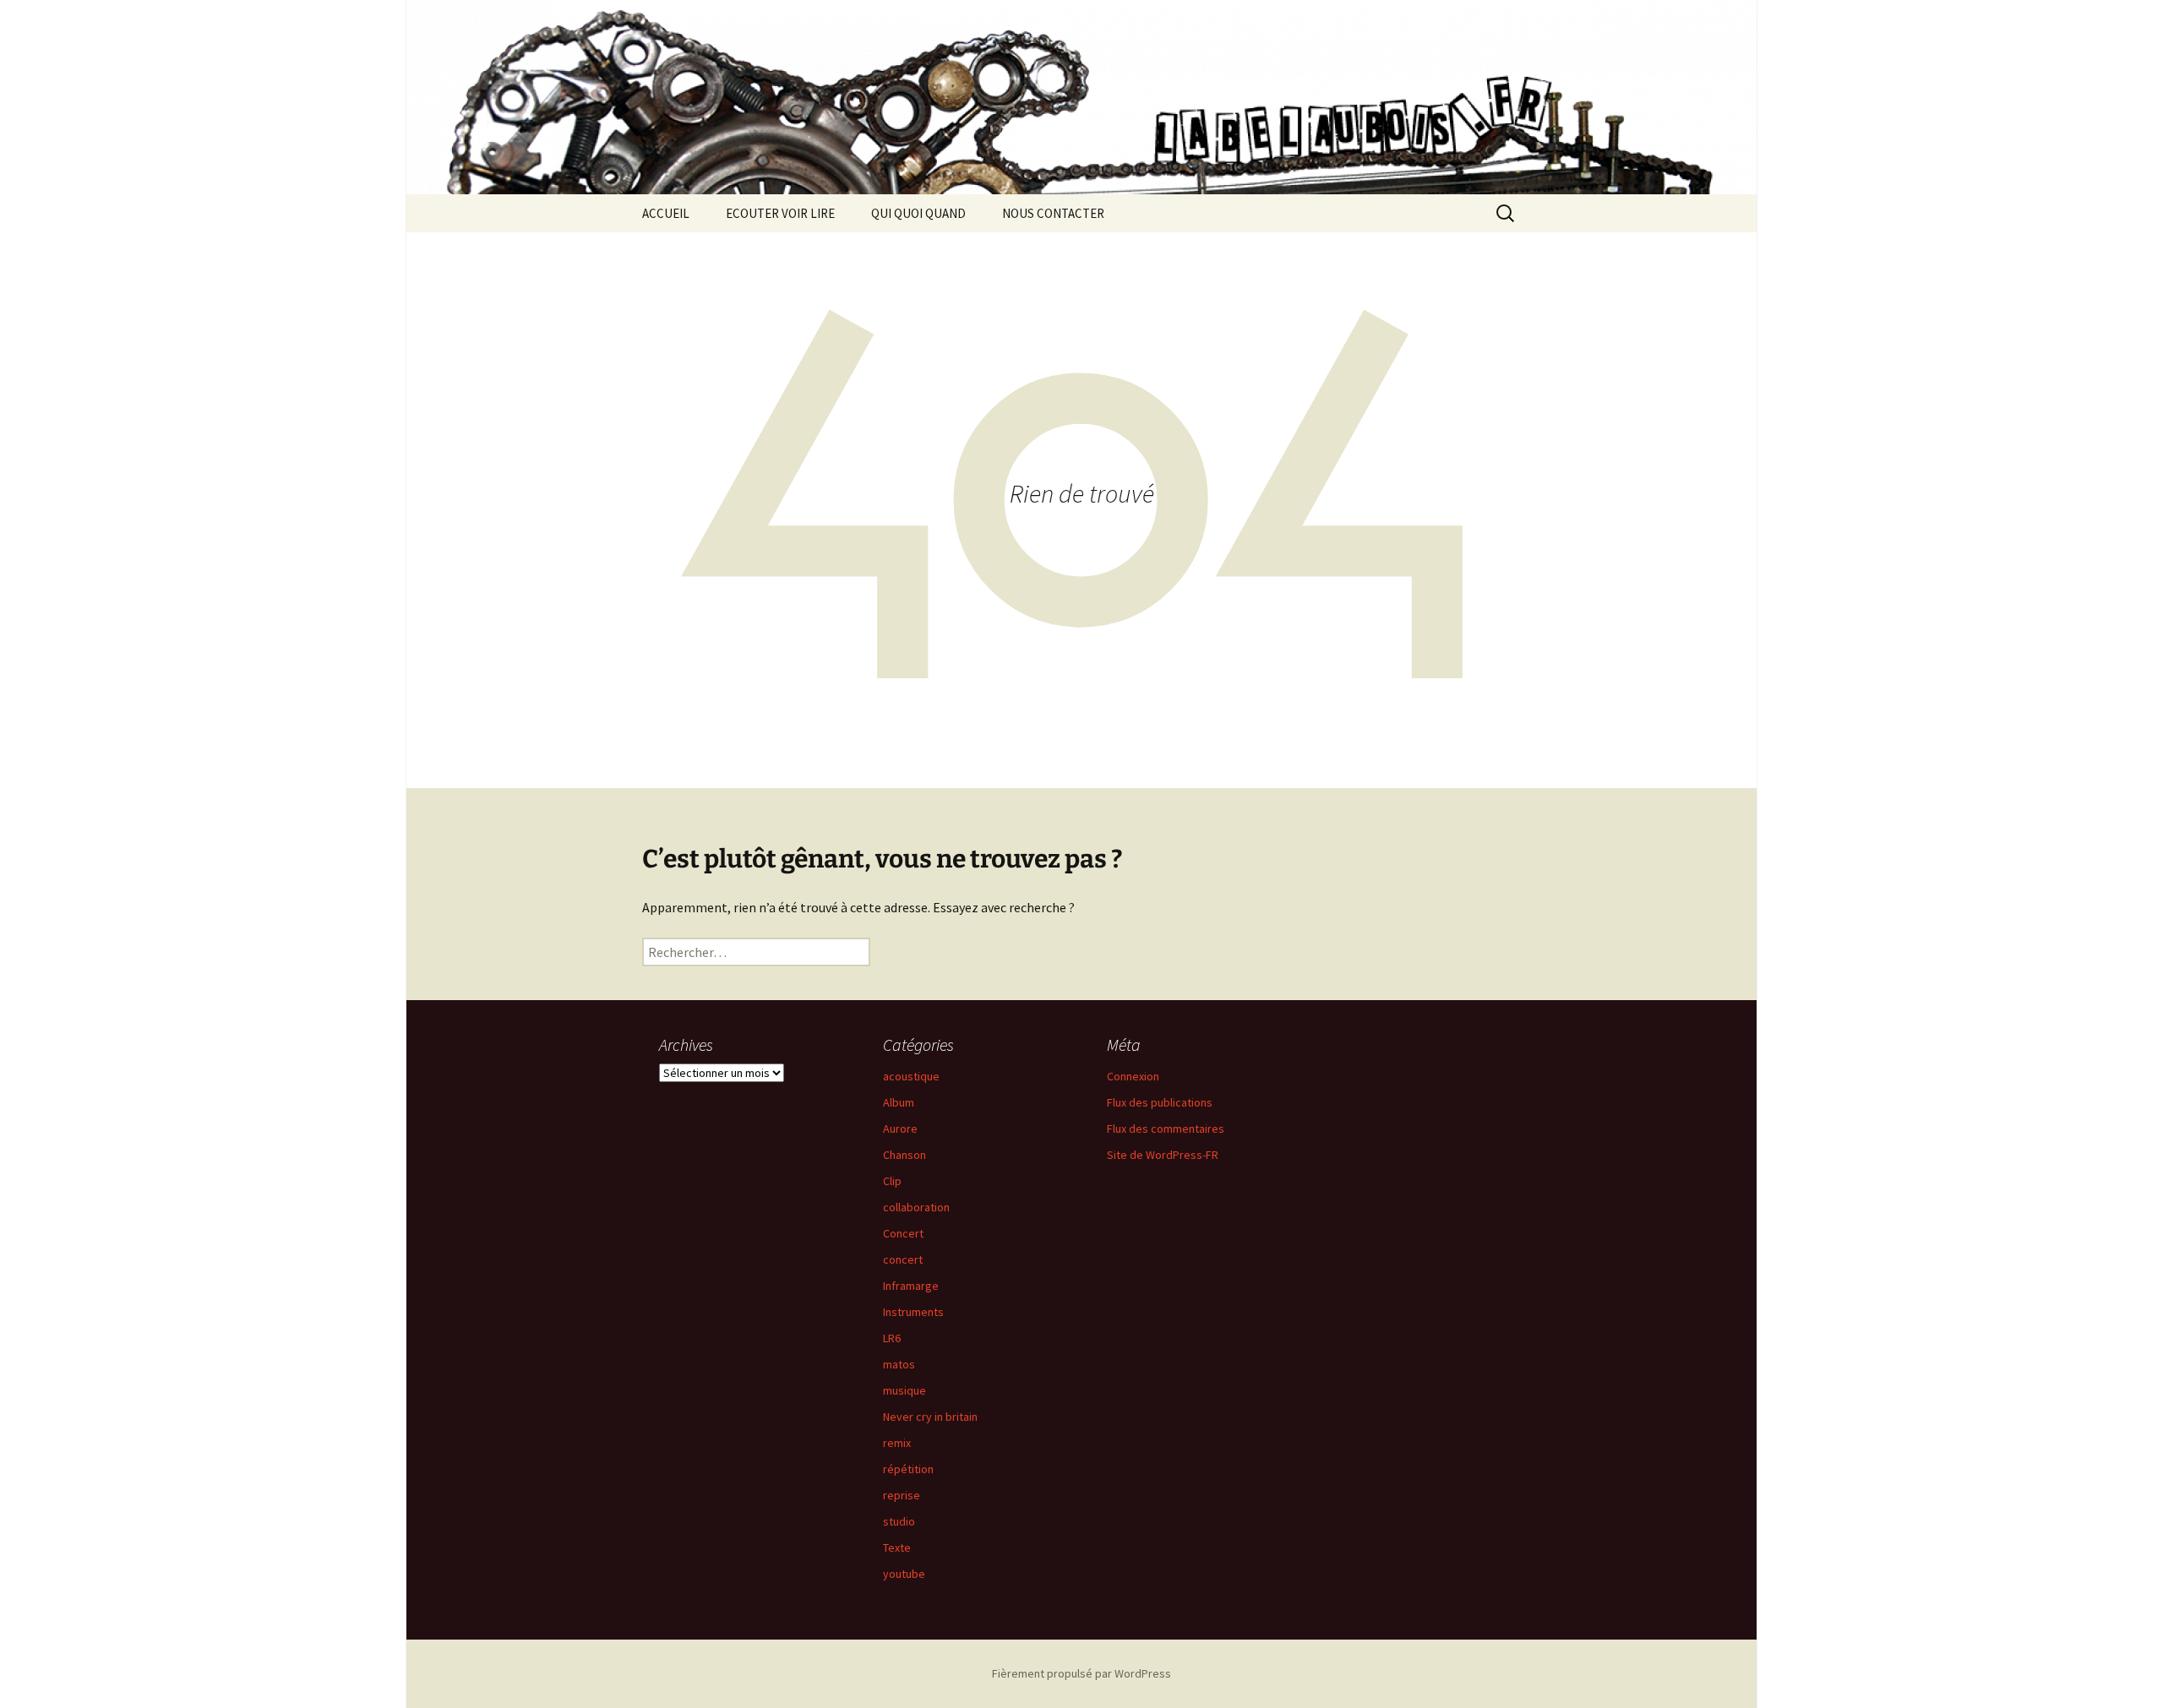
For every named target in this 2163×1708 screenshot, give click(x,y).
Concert (903, 1233)
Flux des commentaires (1166, 1129)
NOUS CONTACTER (1053, 213)
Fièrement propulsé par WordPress (1081, 1673)
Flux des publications (1160, 1102)
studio (899, 1521)
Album (899, 1102)
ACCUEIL (666, 213)
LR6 (892, 1338)
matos (899, 1364)
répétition (908, 1469)
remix (897, 1443)
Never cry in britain (930, 1417)
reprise (902, 1495)
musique (904, 1390)
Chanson (904, 1155)
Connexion (1133, 1076)
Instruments (913, 1312)
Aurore (900, 1129)
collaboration (916, 1207)
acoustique (911, 1076)
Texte (897, 1548)
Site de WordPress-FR (1163, 1155)
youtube (904, 1574)
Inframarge (911, 1286)
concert (903, 1259)
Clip (892, 1181)
